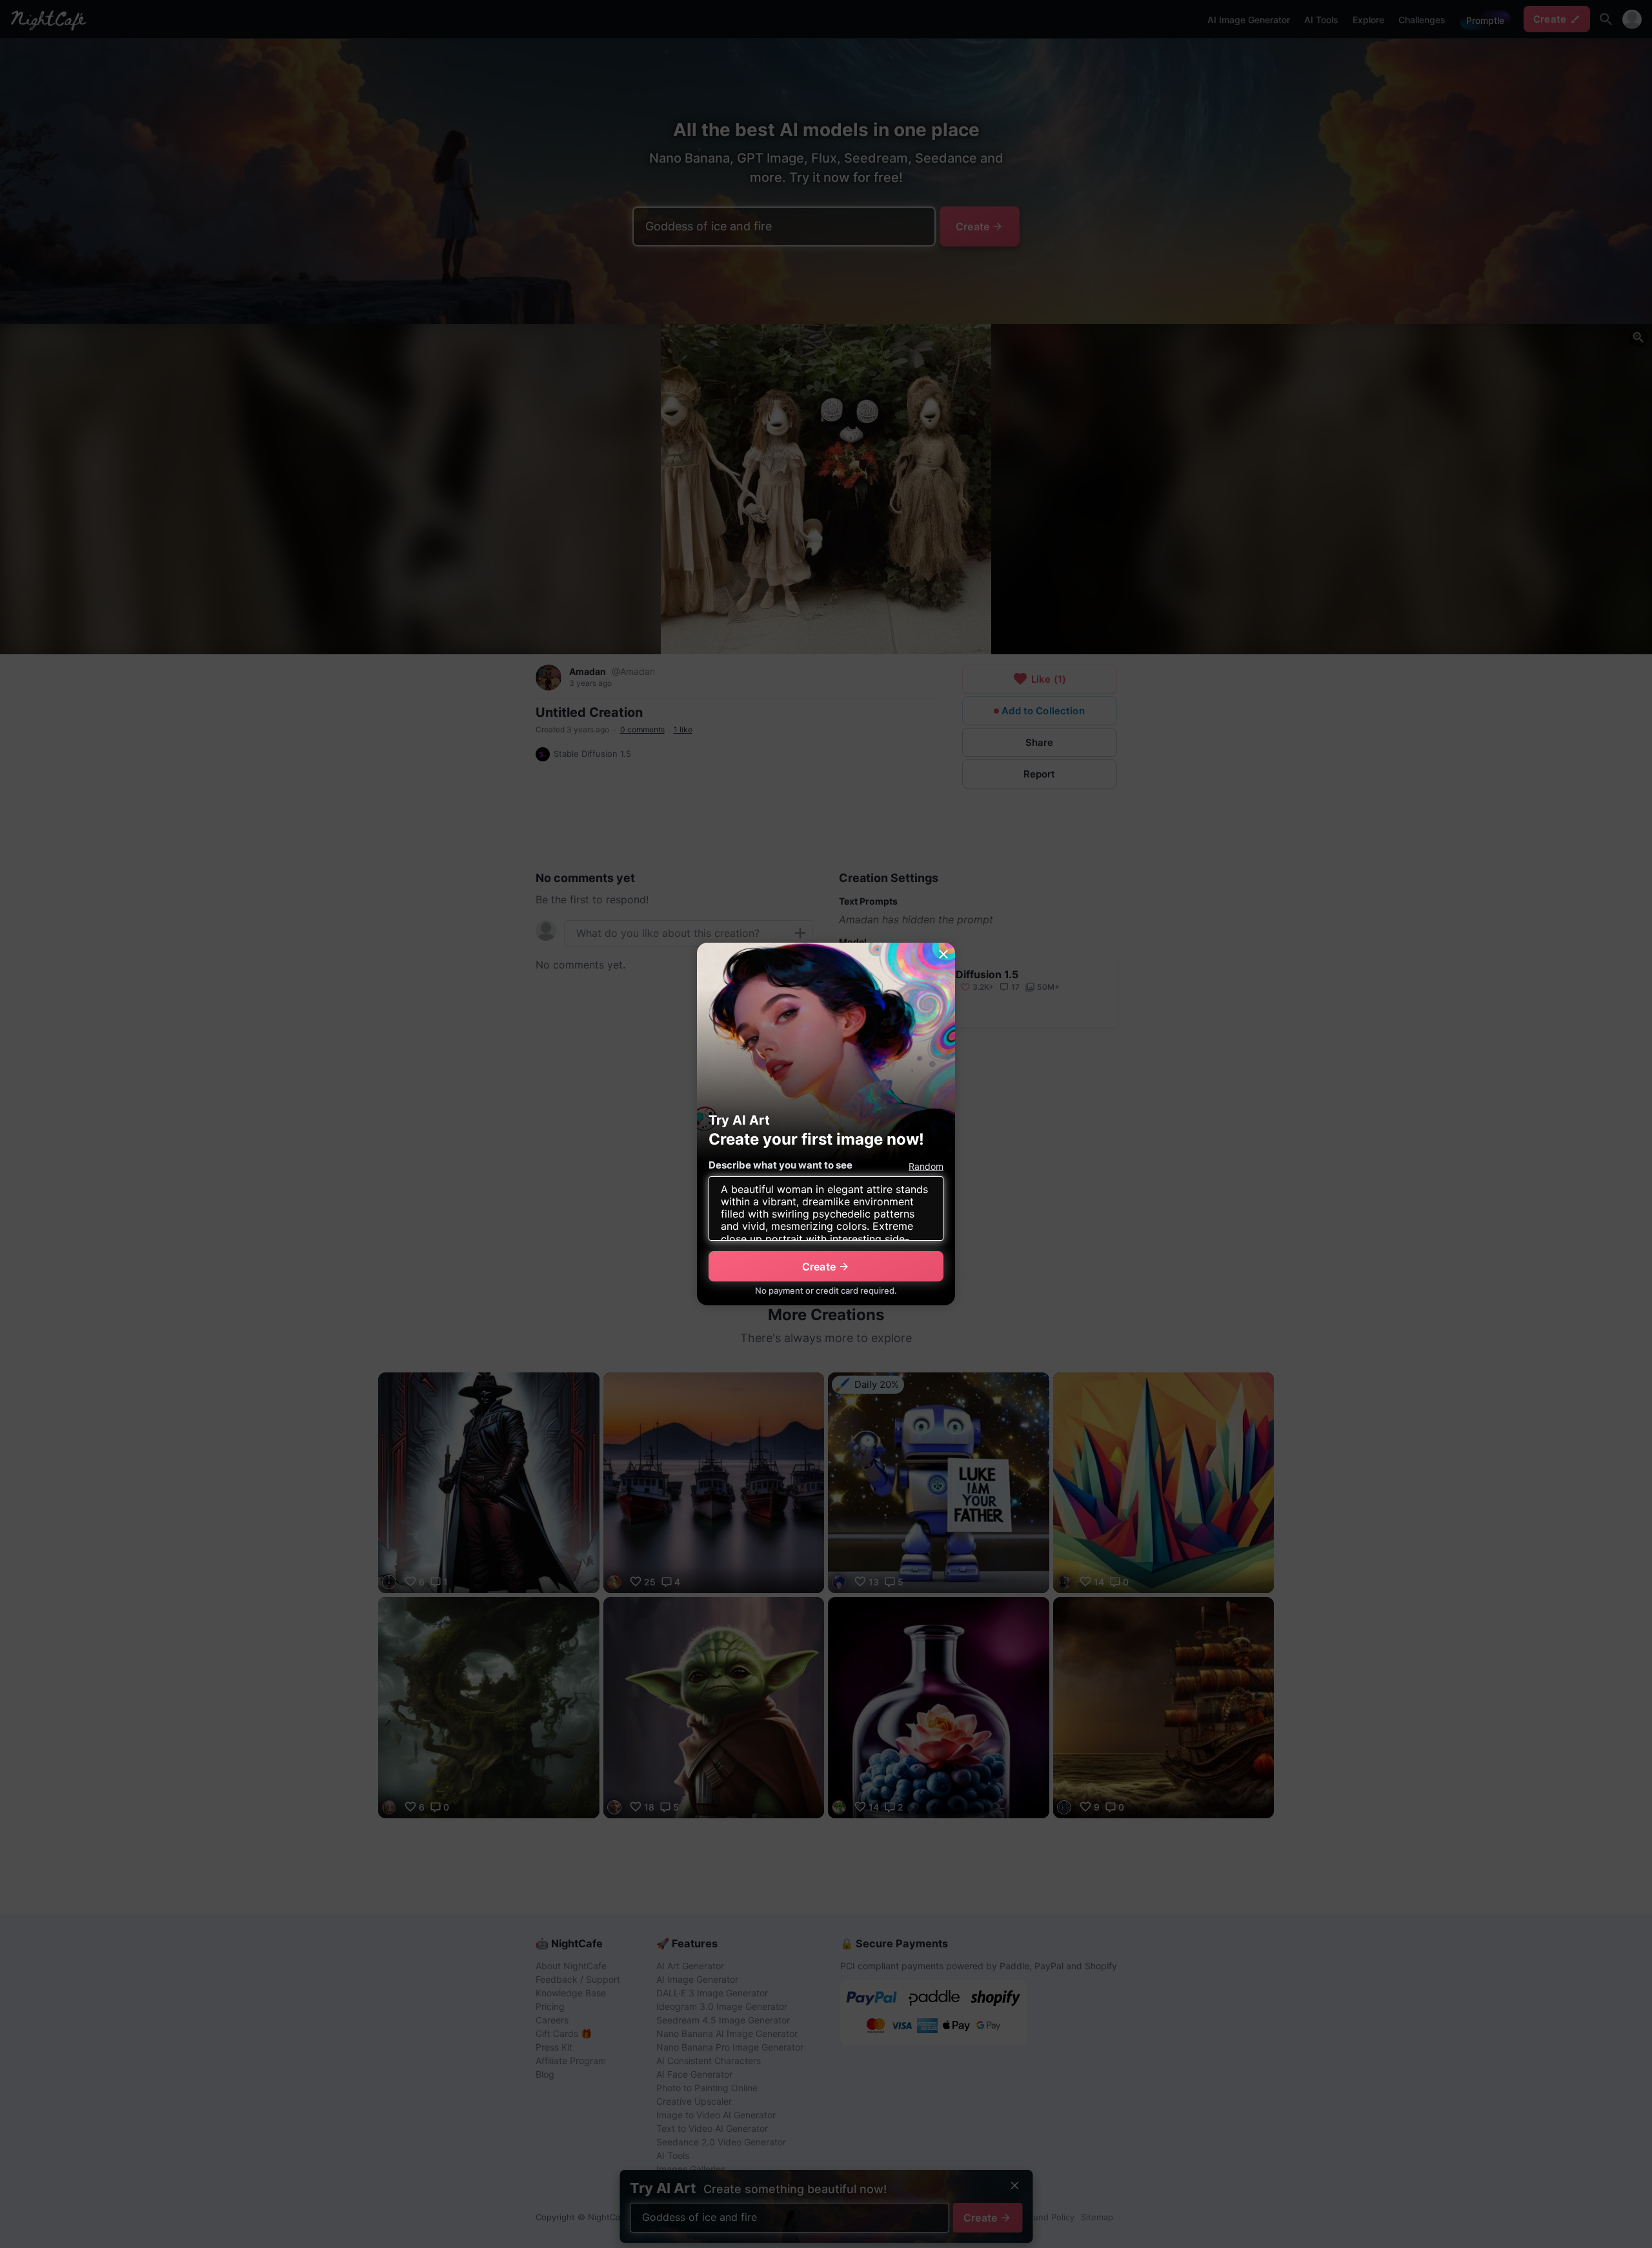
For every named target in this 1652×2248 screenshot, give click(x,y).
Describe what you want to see (781, 1165)
